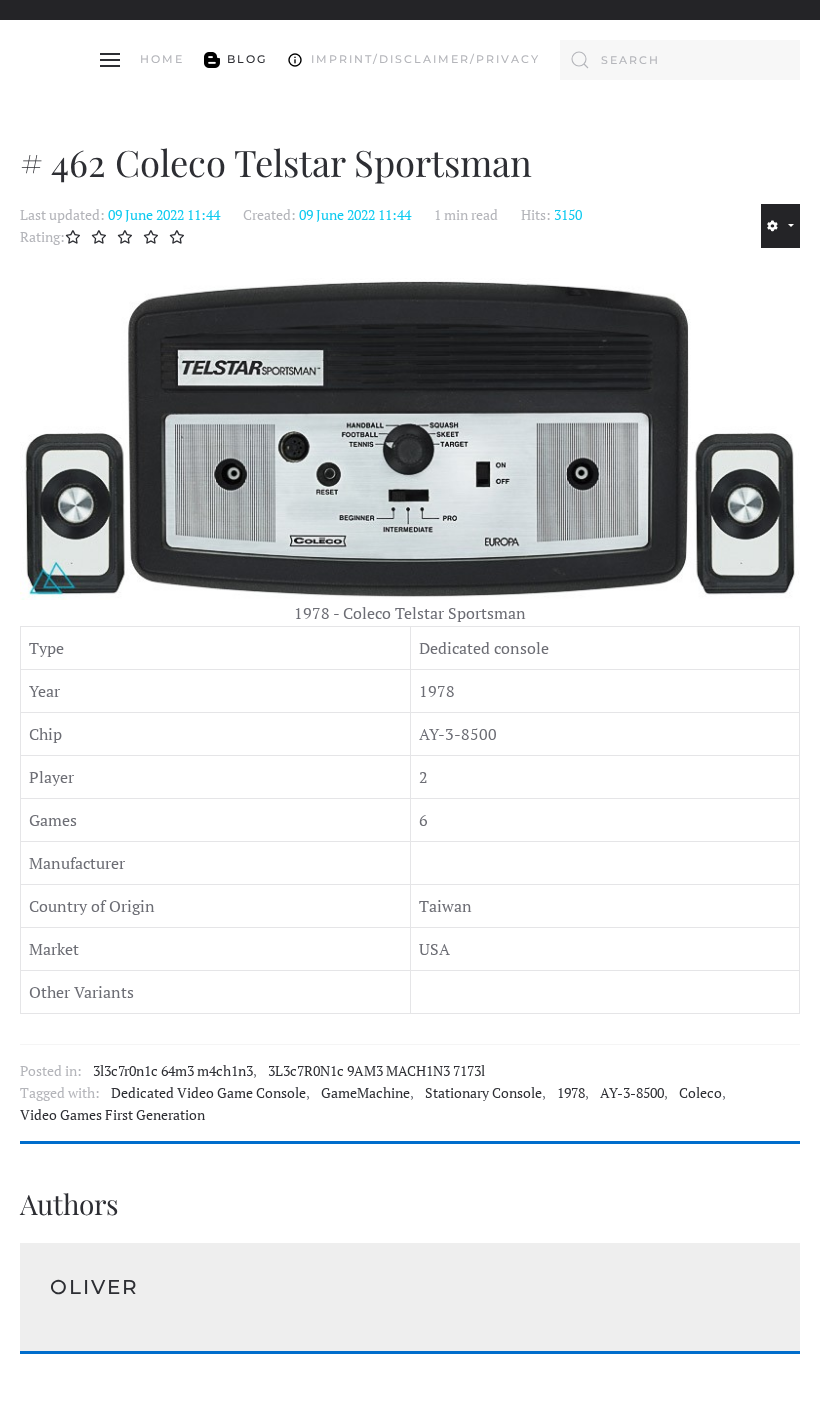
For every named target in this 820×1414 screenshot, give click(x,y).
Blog (247, 59)
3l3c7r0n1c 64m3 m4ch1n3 (173, 1071)
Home (162, 59)
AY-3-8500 (632, 1093)
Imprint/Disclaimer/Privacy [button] (425, 59)
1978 (571, 1093)
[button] (110, 60)
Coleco (700, 1093)
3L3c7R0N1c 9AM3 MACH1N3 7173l (376, 1071)
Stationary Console (483, 1093)
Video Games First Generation (112, 1115)
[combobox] (680, 60)
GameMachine (365, 1093)
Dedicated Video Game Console (208, 1093)
